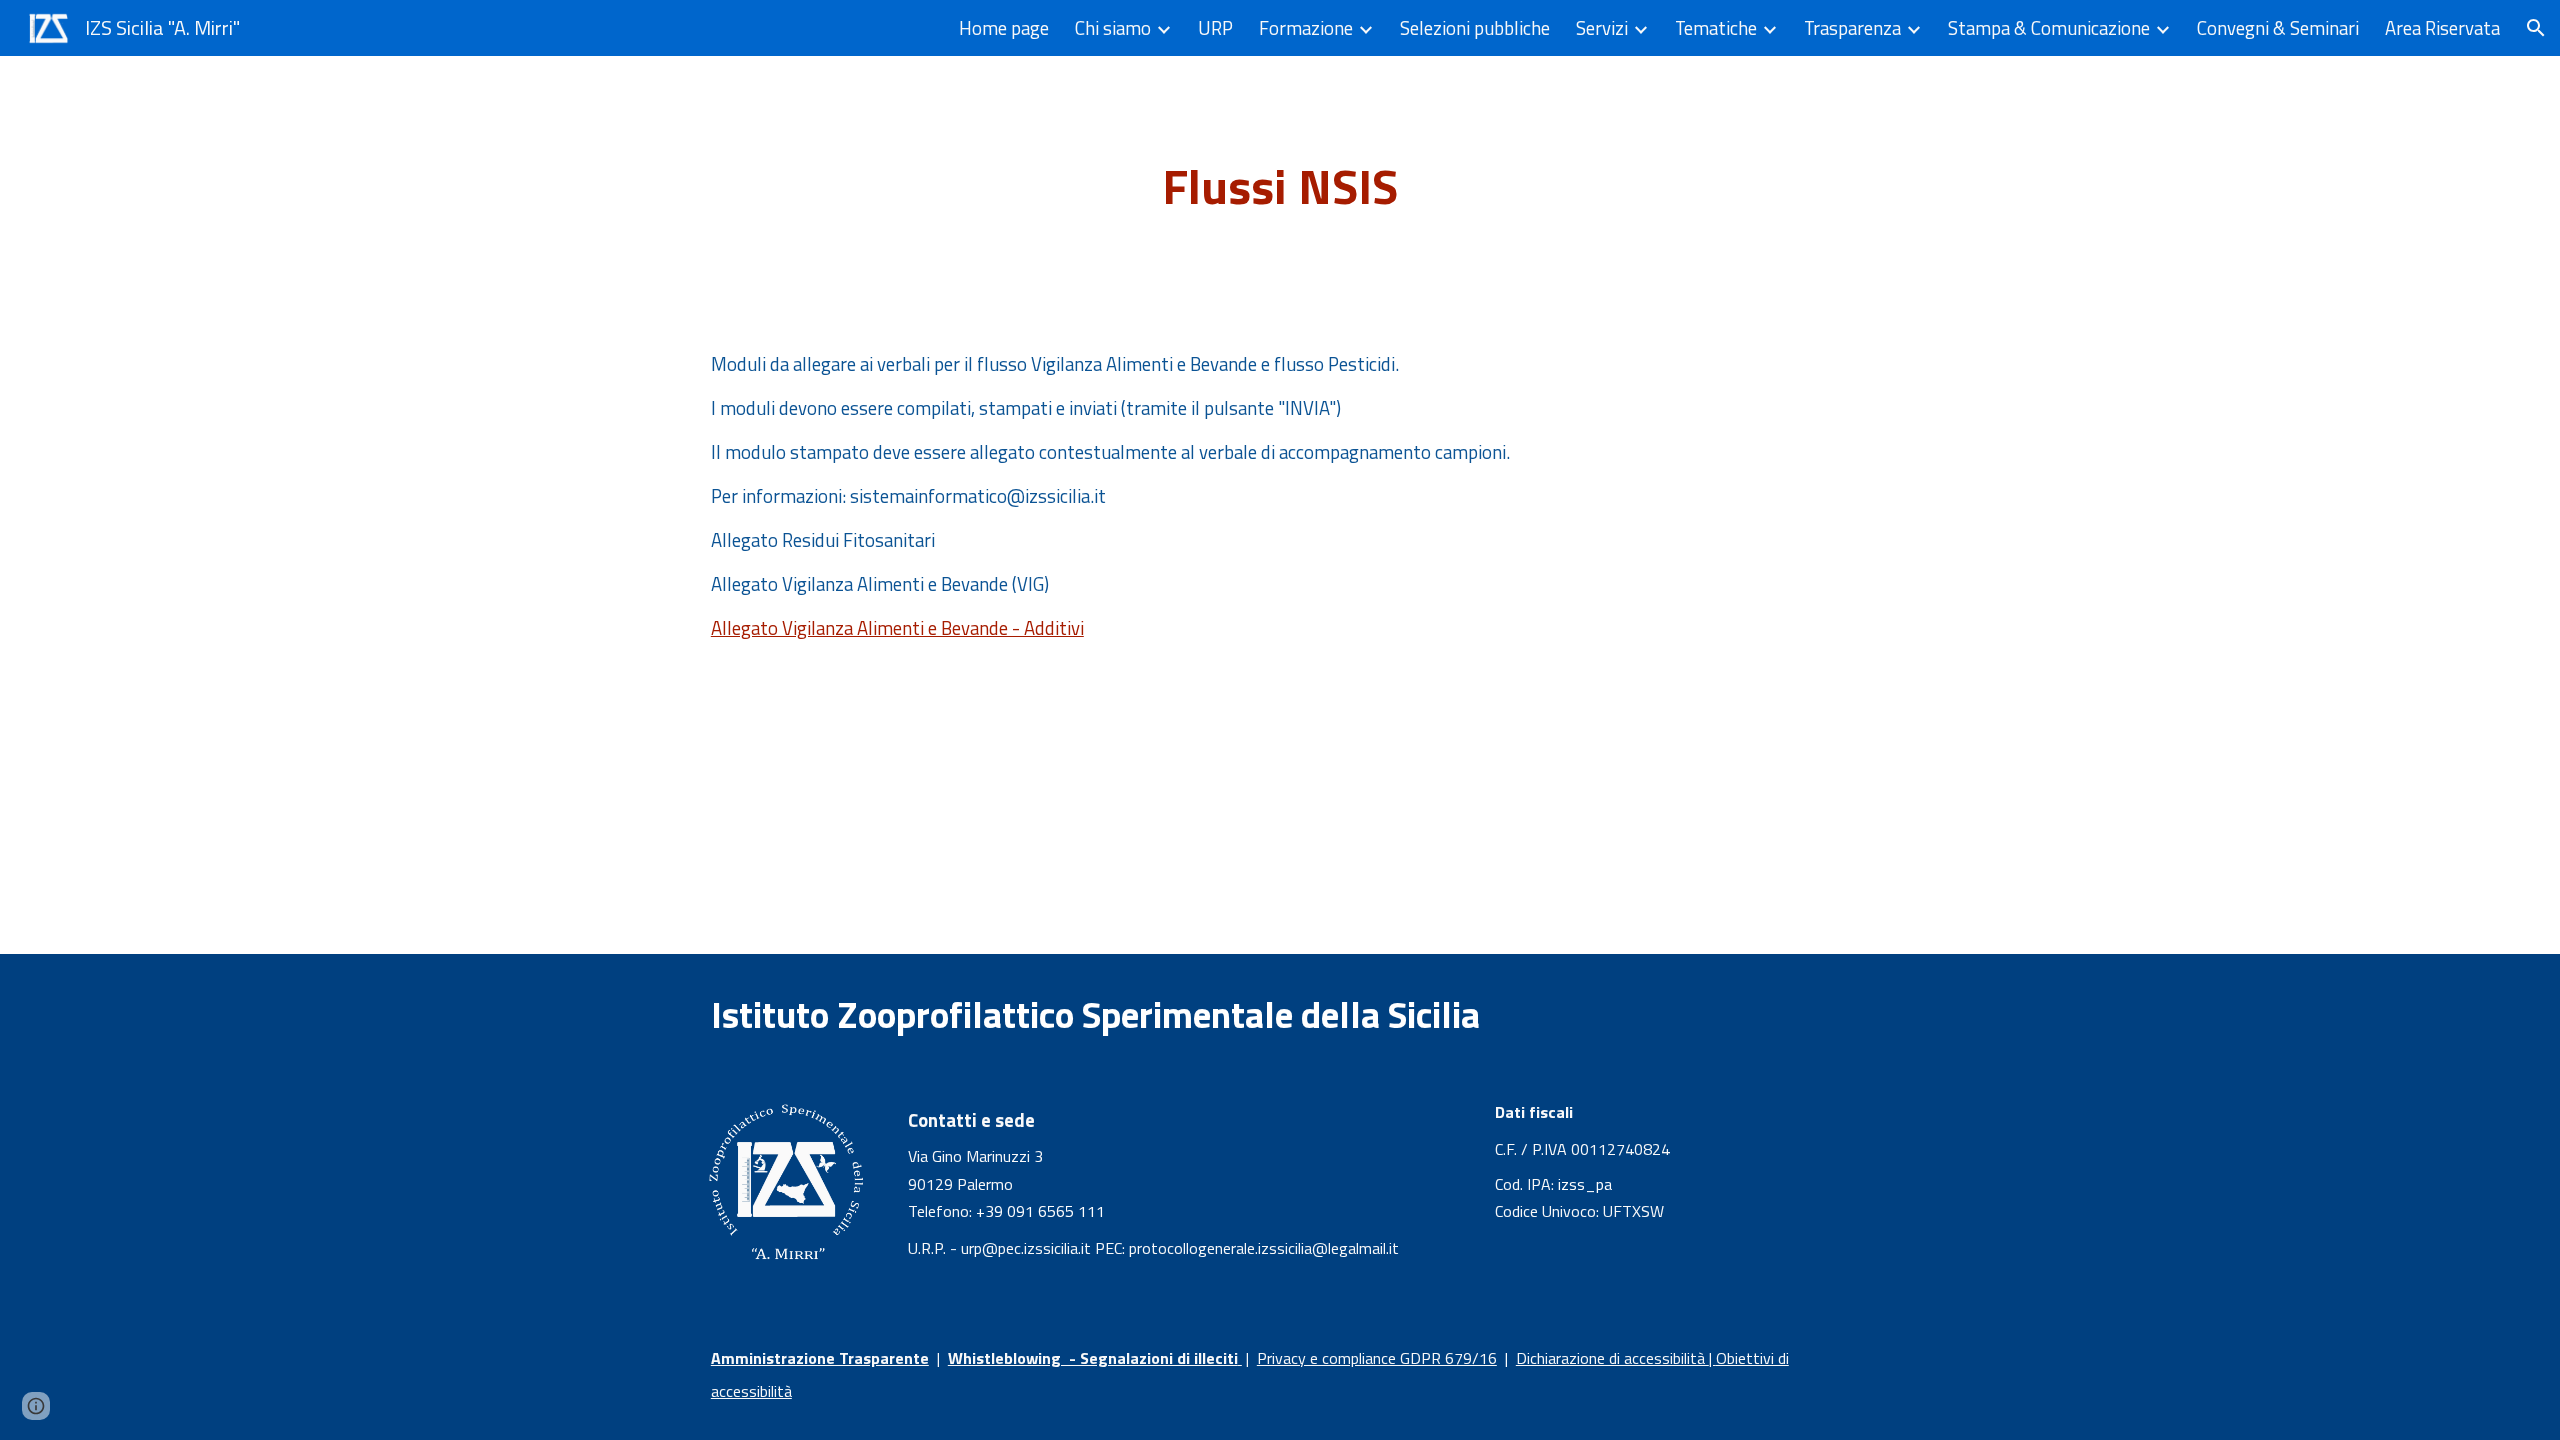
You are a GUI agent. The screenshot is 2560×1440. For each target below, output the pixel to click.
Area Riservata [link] (2442, 28)
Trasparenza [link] (1852, 28)
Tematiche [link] (1716, 28)
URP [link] (1215, 28)
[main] (1280, 187)
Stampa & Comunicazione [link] (2049, 28)
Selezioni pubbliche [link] (1475, 28)
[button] (2536, 28)
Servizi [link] (1602, 28)
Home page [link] (1004, 28)
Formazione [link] (1306, 28)
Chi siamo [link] (1113, 28)
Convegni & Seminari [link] (2278, 28)
